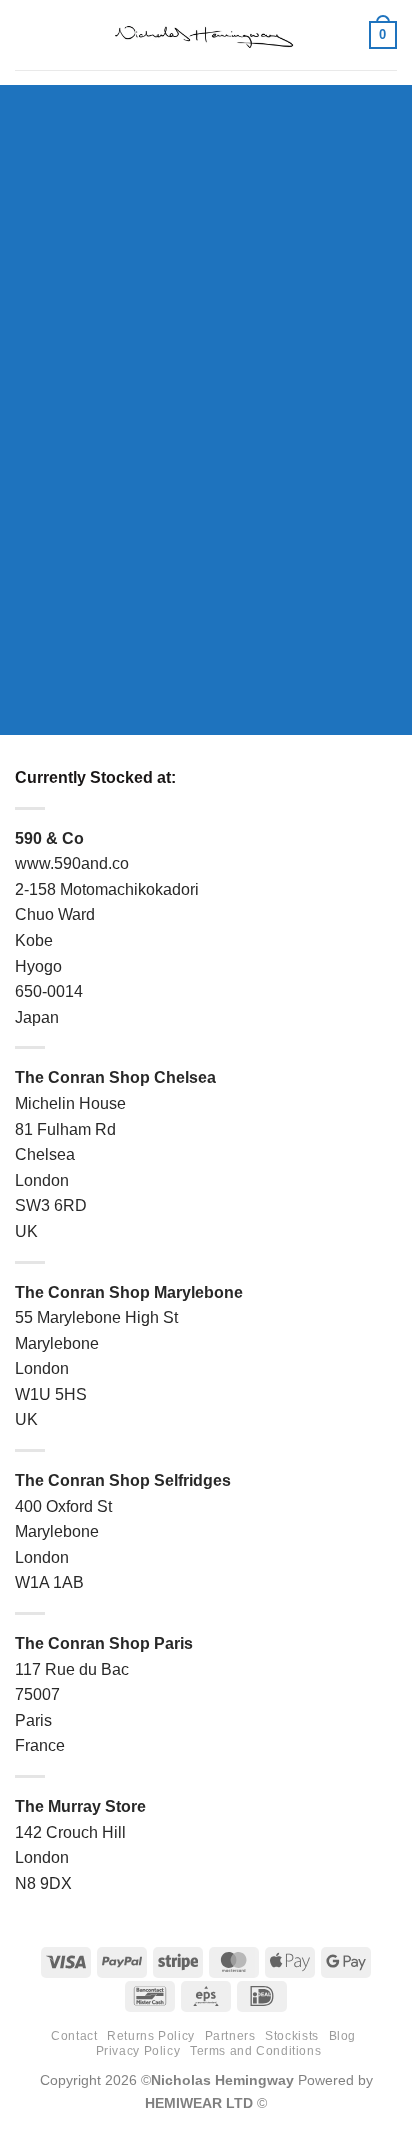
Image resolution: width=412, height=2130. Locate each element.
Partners (230, 2036)
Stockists (292, 2036)
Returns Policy (151, 2036)
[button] (27, 34)
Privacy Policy (138, 2051)
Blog (342, 2036)
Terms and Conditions (255, 2051)
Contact (74, 2036)
